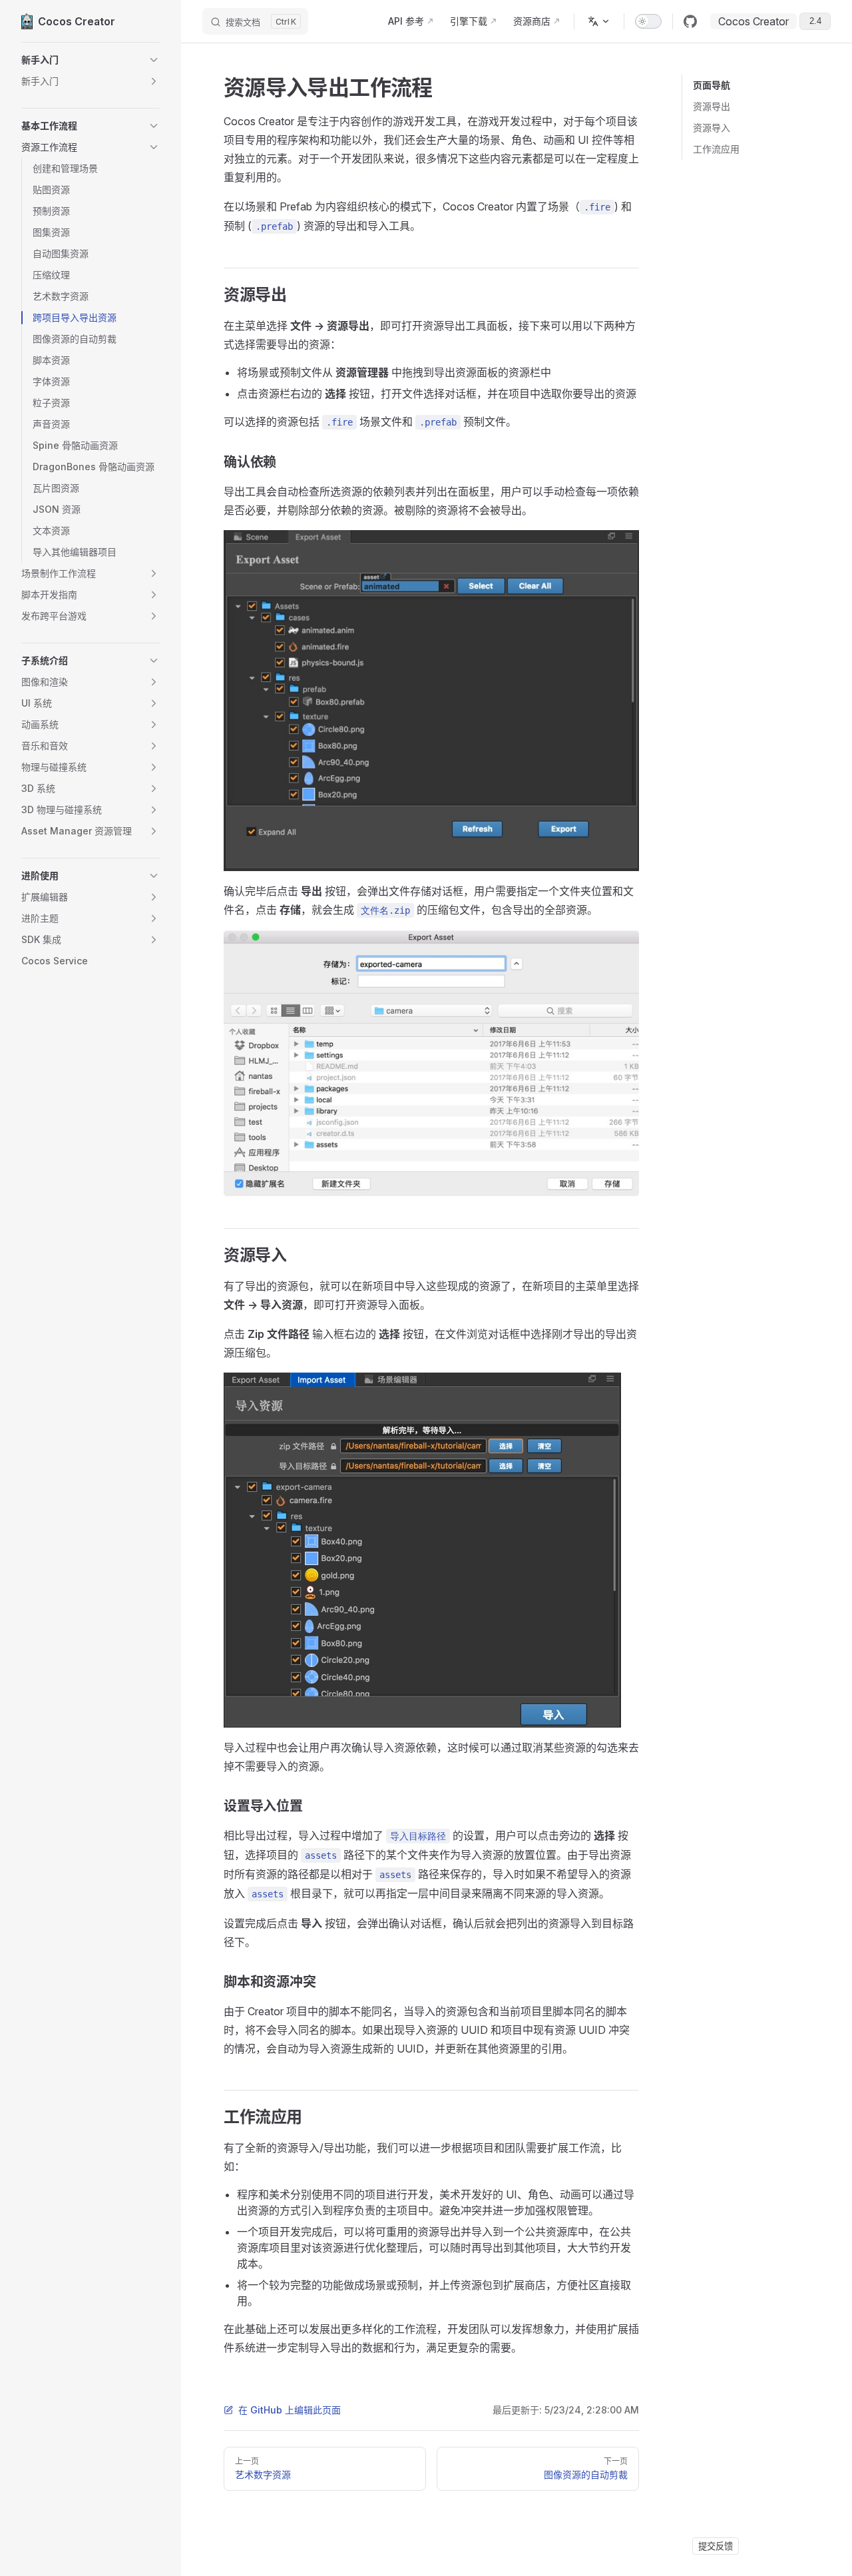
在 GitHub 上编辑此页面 (290, 2410)
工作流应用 (716, 149)
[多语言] (599, 21)
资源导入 (712, 128)
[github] (690, 21)
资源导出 (712, 106)
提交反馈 (716, 2546)
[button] (91, 60)
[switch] (648, 21)
